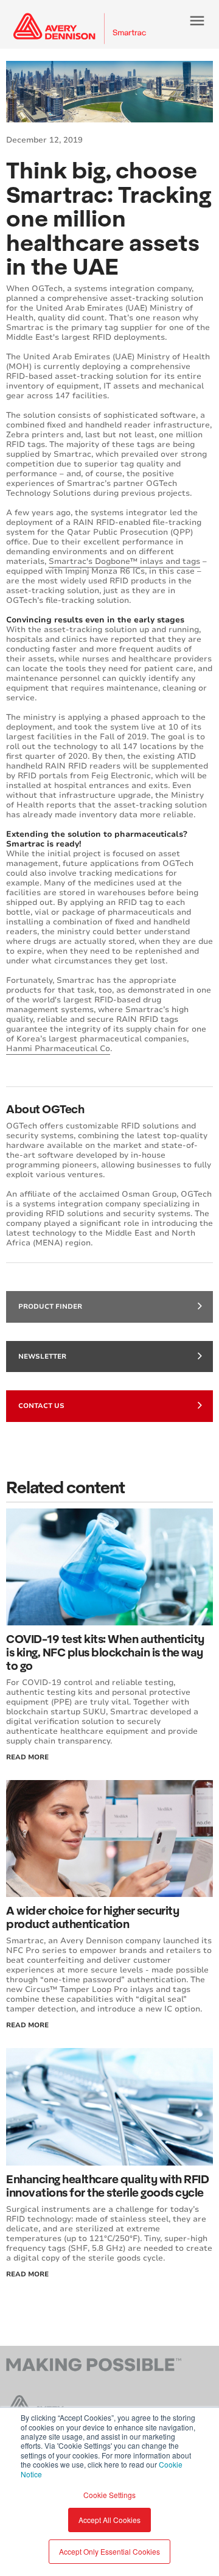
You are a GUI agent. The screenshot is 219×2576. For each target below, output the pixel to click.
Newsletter (42, 1357)
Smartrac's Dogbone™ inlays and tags (124, 561)
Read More (27, 1757)
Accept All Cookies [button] (109, 2520)
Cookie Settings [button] (109, 2495)
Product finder (50, 1307)
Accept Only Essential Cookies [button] (109, 2551)
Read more (27, 2274)
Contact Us (41, 1406)
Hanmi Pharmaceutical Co (58, 1049)
